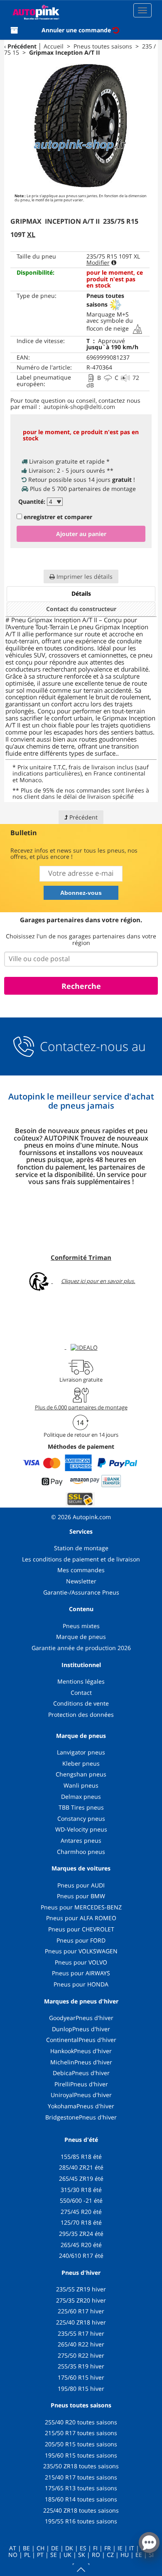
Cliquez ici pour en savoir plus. (98, 1281)
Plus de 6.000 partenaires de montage (81, 1407)
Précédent (22, 46)
